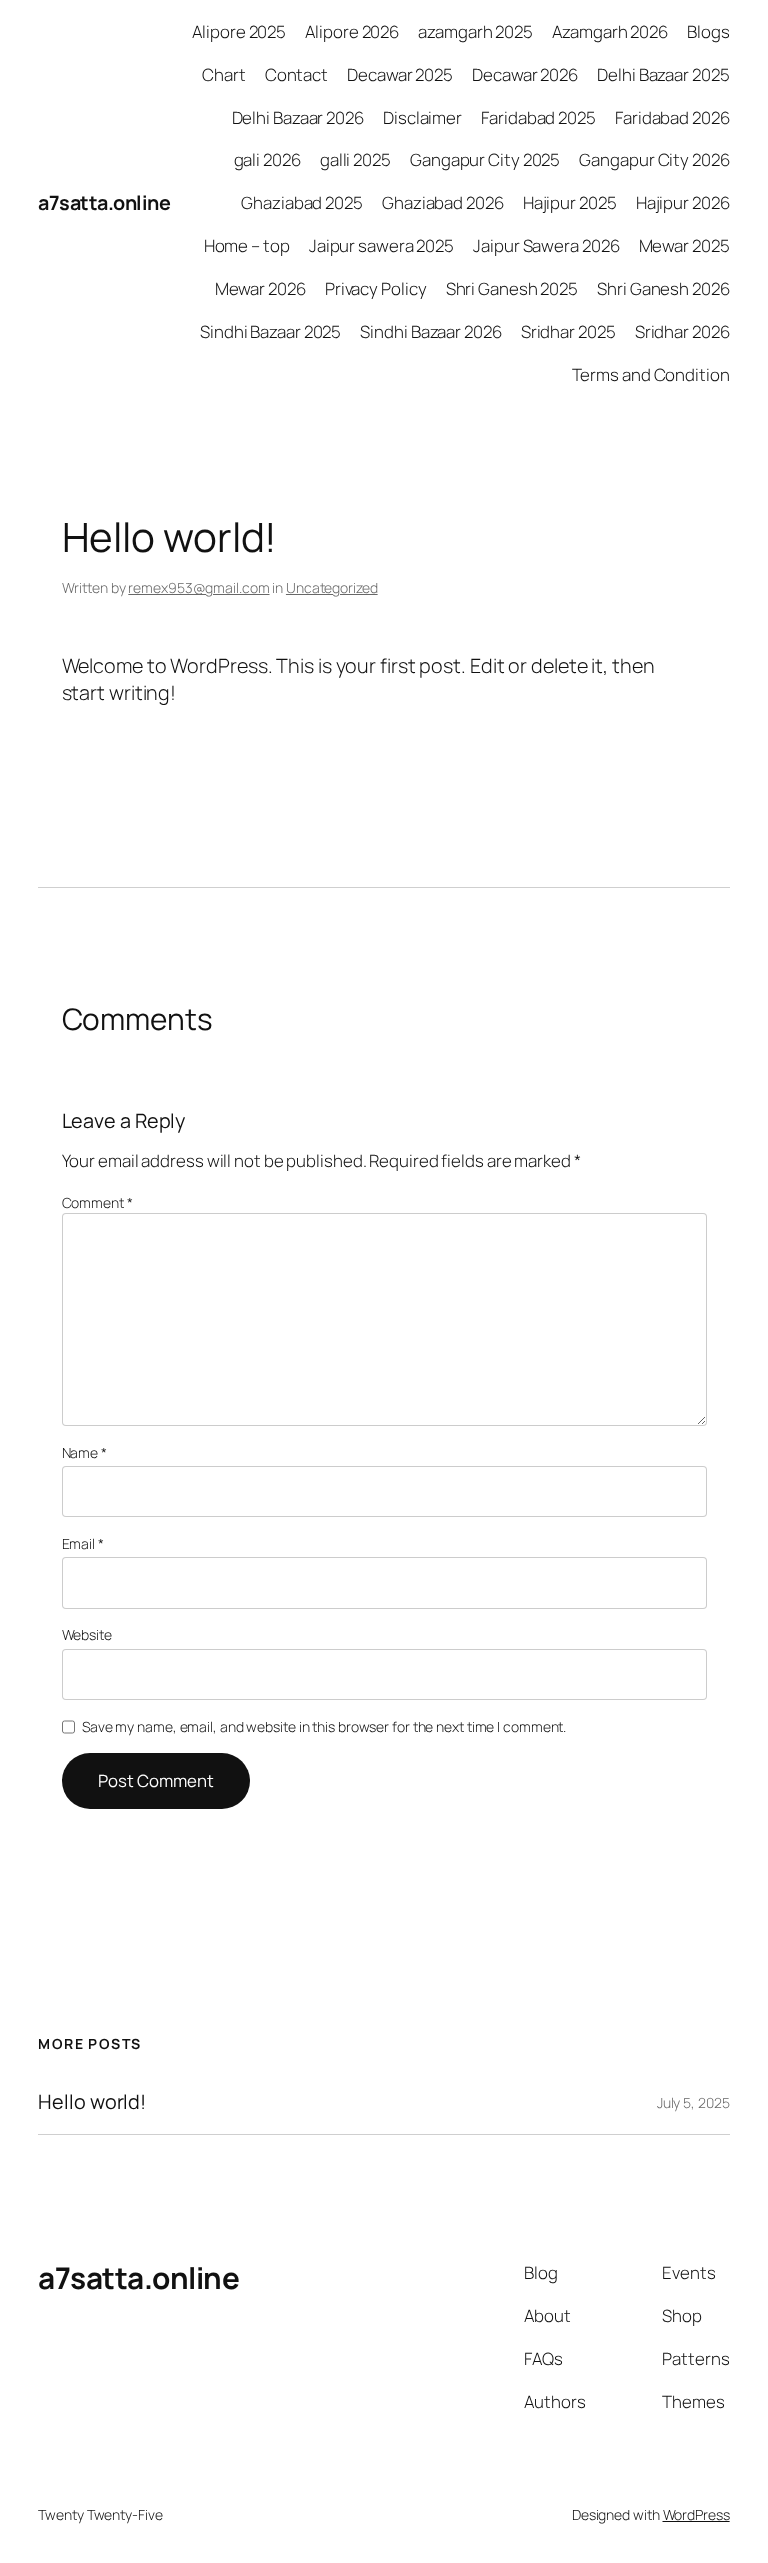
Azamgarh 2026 (610, 31)
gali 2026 (267, 159)
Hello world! (92, 2102)
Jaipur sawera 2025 (381, 245)
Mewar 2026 (260, 288)
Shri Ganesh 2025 (512, 288)
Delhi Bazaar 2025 (663, 74)
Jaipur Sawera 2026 (546, 245)
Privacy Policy (376, 288)
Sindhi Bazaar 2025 (270, 331)
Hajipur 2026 (683, 202)
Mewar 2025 (684, 245)
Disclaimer (422, 117)
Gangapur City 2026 (654, 159)
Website (87, 1634)
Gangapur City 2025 (485, 159)
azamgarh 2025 (475, 31)
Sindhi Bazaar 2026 (430, 331)
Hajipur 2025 (570, 202)
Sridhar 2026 (682, 331)
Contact (296, 74)
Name (84, 1452)
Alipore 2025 (239, 31)
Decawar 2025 (400, 74)
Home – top (247, 245)
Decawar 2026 (525, 74)
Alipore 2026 (352, 31)
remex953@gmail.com (198, 587)
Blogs (708, 31)
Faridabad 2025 (538, 117)
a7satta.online (104, 202)
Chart (224, 74)
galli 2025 (355, 159)
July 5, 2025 (693, 2102)
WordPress (696, 2514)
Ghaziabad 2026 (443, 202)
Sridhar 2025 (568, 331)
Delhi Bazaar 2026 (298, 117)
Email (83, 1543)
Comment (97, 1202)
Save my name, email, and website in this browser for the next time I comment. (324, 1726)
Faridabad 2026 (672, 117)
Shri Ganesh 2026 (663, 288)
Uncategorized (332, 587)
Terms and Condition (651, 374)
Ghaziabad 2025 (302, 202)
